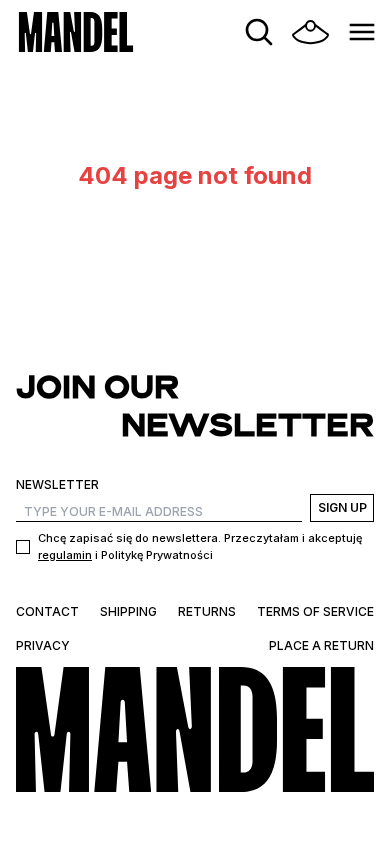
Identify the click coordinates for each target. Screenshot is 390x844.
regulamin (65, 555)
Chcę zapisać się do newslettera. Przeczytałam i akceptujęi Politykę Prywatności (200, 546)
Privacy (43, 645)
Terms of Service (315, 611)
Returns (207, 611)
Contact (47, 611)
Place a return (321, 645)
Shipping (128, 611)
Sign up (342, 507)
